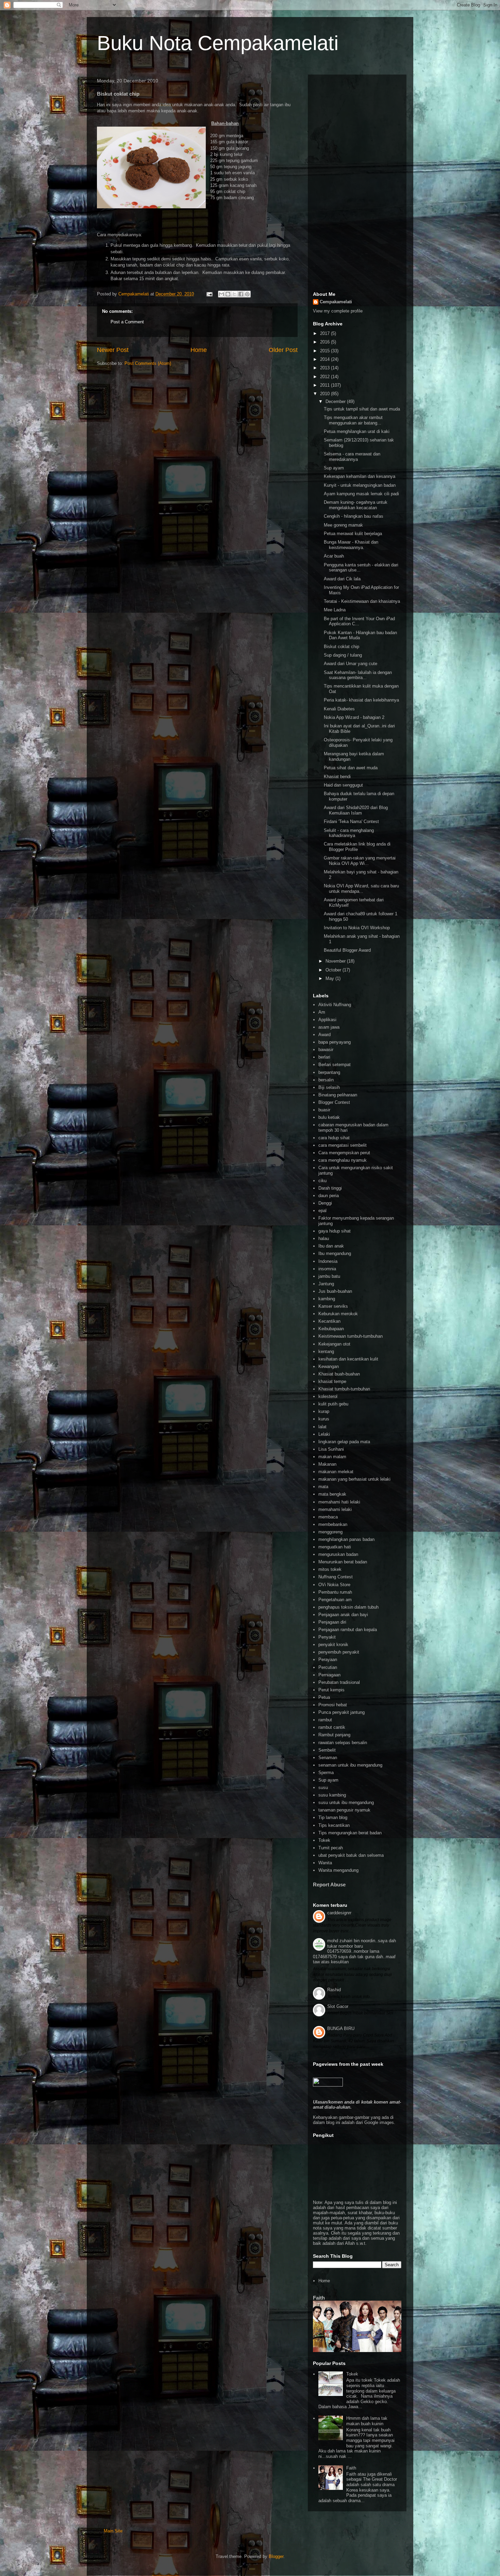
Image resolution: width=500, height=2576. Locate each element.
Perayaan (328, 1660)
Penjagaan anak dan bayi (343, 1615)
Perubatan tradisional (339, 1682)
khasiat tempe (332, 1381)
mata (323, 1487)
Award (324, 1035)
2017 (326, 333)
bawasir (326, 1050)
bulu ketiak (329, 1117)
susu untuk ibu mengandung (346, 1802)
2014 (326, 359)
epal (322, 1211)
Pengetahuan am (335, 1600)
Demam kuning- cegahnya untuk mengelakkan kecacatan (356, 505)
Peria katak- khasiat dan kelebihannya (361, 700)
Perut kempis (331, 1690)
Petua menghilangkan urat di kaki (357, 431)
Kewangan (329, 1366)
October (334, 970)
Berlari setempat (335, 1065)
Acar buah (334, 556)
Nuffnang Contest (336, 1577)
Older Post (283, 350)
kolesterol (328, 1396)
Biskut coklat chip (341, 647)
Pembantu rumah (335, 1592)
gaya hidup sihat (335, 1231)
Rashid (334, 1990)
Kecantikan (329, 1321)
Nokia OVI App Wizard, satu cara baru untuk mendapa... (361, 889)
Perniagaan (329, 1675)
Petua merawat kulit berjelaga (353, 534)
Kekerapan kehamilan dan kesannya (360, 476)
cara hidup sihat (334, 1138)
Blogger (276, 2556)
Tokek (324, 1840)
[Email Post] (209, 294)
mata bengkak (332, 1494)
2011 (326, 385)
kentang (326, 1351)
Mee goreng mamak (343, 525)
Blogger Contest (334, 1102)
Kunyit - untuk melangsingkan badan (360, 485)
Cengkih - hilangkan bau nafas (354, 516)
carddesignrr (339, 1913)
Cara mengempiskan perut (344, 1153)
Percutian (328, 1667)
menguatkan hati (335, 1547)
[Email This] (221, 294)
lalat (322, 1427)
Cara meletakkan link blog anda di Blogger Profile (357, 847)
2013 (326, 368)
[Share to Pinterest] (247, 294)
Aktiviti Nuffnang (335, 1005)
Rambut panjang (334, 1735)
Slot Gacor (338, 2006)
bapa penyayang (335, 1042)
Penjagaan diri (332, 1622)
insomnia (327, 1269)
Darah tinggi (330, 1188)
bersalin (326, 1080)
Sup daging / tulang (343, 655)
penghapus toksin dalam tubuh (348, 1607)
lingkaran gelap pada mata (344, 1442)
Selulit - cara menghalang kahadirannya (349, 833)
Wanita (325, 1863)
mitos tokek (330, 1569)
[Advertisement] (357, 182)
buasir (324, 1110)
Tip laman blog (333, 1817)
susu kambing (332, 1795)
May (330, 978)
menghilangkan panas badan (346, 1539)
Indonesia (328, 1261)
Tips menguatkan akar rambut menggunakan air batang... (353, 420)
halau (324, 1238)
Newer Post (113, 350)
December (336, 401)
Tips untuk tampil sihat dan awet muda (362, 409)
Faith (319, 2298)
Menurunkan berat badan (343, 1562)
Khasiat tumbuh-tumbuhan (344, 1389)
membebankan (333, 1524)
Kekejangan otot (334, 1344)
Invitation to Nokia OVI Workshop (357, 928)
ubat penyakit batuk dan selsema (351, 1855)
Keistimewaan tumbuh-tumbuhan (351, 1336)
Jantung (326, 1284)
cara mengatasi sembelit (343, 1145)
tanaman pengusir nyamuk (344, 1810)
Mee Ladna (335, 610)
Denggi (325, 1203)
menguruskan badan (338, 1554)
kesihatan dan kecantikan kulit (348, 1359)
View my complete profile (338, 311)
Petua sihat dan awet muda (351, 768)
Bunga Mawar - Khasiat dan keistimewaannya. (351, 545)
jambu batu (329, 1276)
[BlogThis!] (228, 294)
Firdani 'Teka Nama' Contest (351, 822)
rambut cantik (332, 1727)
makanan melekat (336, 1472)
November (336, 961)
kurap (324, 1411)
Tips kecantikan (334, 1825)
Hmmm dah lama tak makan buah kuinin (367, 2421)
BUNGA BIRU (341, 2028)
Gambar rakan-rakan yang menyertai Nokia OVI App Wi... (360, 861)
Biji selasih (329, 1087)
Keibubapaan (331, 1329)
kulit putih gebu (333, 1404)
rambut (325, 1720)
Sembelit (327, 1750)
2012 (326, 377)
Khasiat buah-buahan (339, 1374)
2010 (326, 394)
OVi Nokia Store (334, 1585)
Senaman (328, 1758)
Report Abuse (329, 1885)
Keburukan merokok (338, 1314)
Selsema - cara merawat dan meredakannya (352, 457)
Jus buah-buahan (335, 1291)
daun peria (329, 1196)
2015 (326, 351)
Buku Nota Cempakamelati (218, 43)
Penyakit (327, 1637)
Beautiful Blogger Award (347, 950)
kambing (327, 1299)
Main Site (113, 2531)
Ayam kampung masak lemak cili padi (361, 494)
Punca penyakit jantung (341, 1712)
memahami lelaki (335, 1509)
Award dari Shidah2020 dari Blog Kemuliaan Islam (356, 810)
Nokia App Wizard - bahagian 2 (354, 717)
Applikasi (327, 1020)
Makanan (327, 1464)
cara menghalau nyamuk (343, 1160)
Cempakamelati (336, 302)
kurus (324, 1419)
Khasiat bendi (337, 777)
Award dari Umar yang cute (351, 664)
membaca (328, 1517)
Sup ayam (334, 468)
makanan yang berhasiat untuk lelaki (354, 1479)
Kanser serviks (333, 1306)
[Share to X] (234, 294)
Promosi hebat (333, 1705)
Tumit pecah (331, 1848)
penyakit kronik (333, 1645)
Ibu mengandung (335, 1253)
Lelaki (324, 1434)
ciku (322, 1181)
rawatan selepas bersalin (343, 1743)
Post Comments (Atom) (148, 363)
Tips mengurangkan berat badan (350, 1833)
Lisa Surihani (331, 1449)
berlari (324, 1057)
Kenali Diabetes (339, 709)
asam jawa (329, 1027)
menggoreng (330, 1532)
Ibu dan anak (331, 1246)
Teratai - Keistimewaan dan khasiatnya (362, 601)
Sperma (326, 1773)
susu (323, 1788)
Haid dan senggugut (343, 785)
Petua (324, 1697)
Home (199, 350)
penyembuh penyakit (339, 1652)
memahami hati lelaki (339, 1502)
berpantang (329, 1072)
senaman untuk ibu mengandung (350, 1765)
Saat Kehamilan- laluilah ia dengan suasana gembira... (358, 675)
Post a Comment (127, 322)
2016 (326, 342)
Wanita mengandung (338, 1870)
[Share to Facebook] (241, 294)
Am (322, 1012)
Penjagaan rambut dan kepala (348, 1630)
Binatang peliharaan (338, 1095)
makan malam (332, 1457)
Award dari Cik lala (342, 579)
